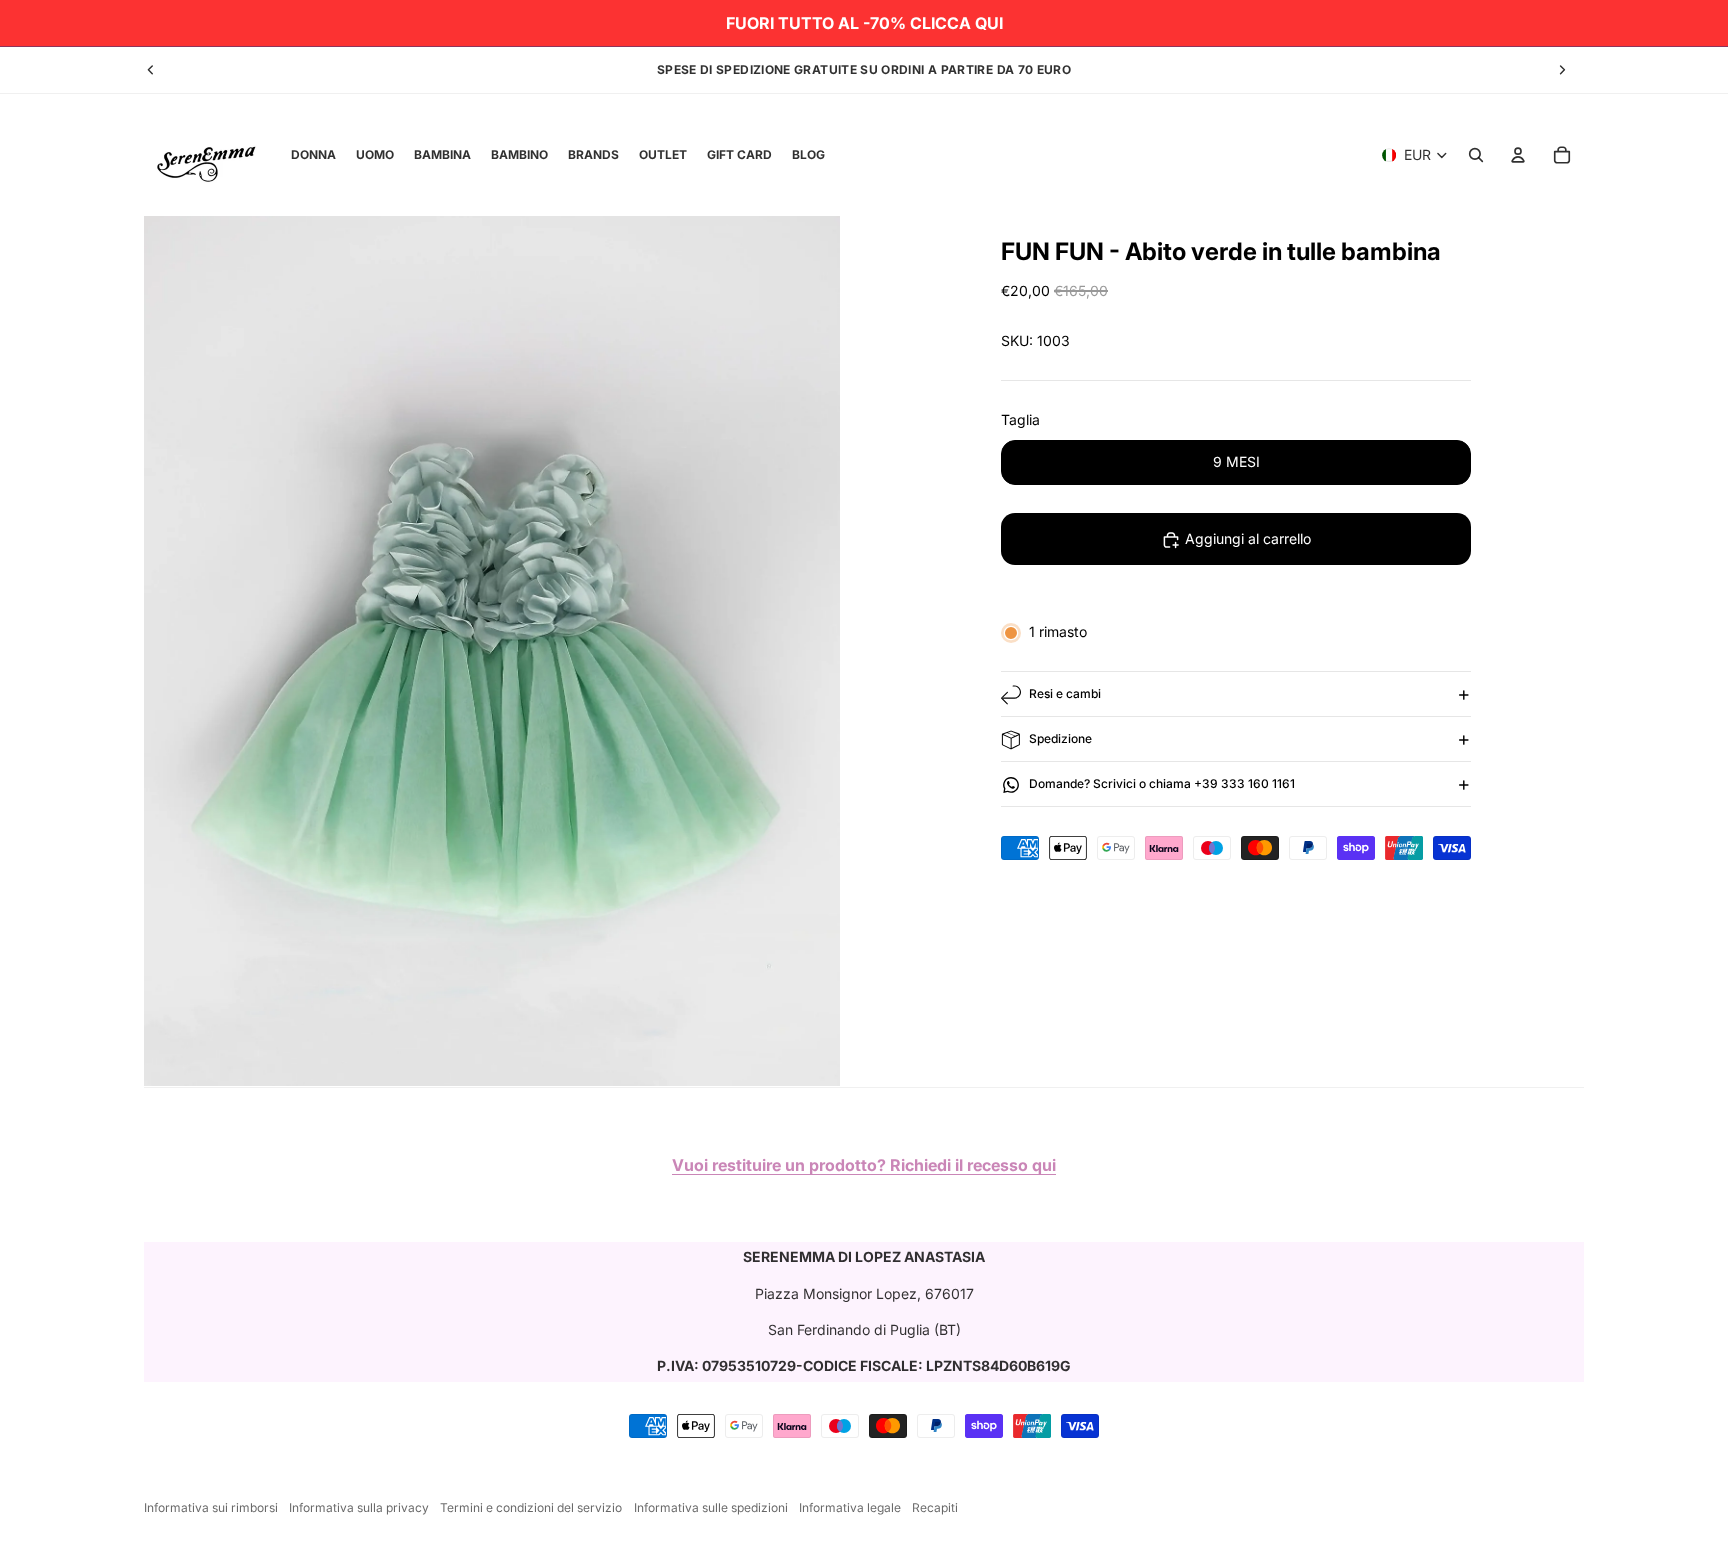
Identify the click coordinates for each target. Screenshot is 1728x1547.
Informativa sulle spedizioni (711, 1507)
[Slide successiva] (1562, 70)
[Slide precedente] (151, 70)
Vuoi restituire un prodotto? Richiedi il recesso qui (864, 1165)
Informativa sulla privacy (359, 1507)
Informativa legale (850, 1507)
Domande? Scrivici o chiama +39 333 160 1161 (1162, 784)
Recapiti (935, 1507)
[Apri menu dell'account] (1518, 155)
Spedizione (1060, 739)
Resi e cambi (1065, 694)
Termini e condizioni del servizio (531, 1507)
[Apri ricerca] (1476, 155)
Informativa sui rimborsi (211, 1507)
